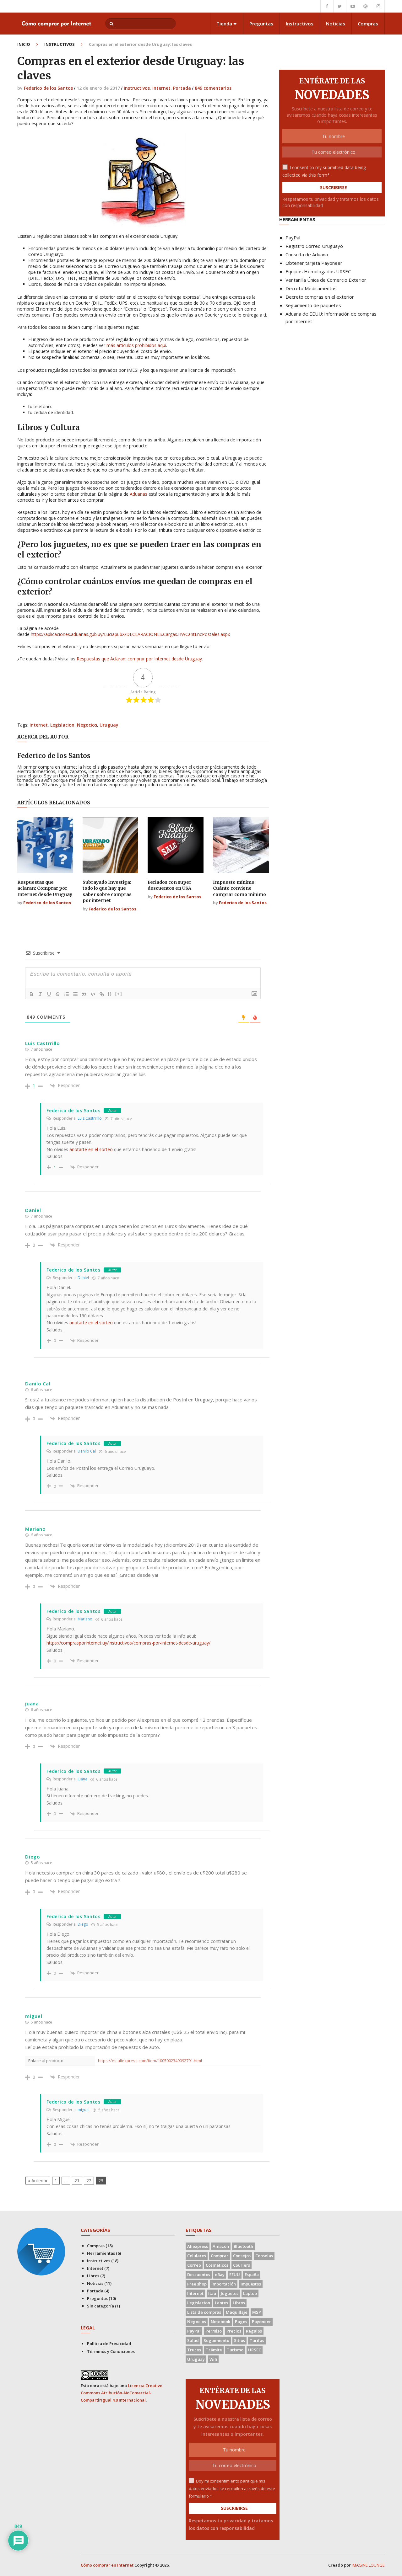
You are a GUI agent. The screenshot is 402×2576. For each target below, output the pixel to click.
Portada (182, 88)
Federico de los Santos (48, 88)
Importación (224, 2284)
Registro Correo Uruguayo (314, 246)
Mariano (85, 1619)
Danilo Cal (87, 1451)
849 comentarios (213, 88)
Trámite (214, 2350)
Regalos (254, 2331)
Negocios (87, 725)
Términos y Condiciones (111, 2351)
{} (110, 994)
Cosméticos (217, 2265)
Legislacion (62, 725)
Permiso (214, 2331)
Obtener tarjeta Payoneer (314, 263)
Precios (234, 2331)
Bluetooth (243, 2246)
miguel (84, 2110)
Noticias (336, 24)
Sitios (239, 2340)
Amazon (221, 2246)
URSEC (255, 2350)
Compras (368, 24)
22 (89, 2181)
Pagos (241, 2322)
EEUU (235, 2275)
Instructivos (300, 24)
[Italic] (40, 994)
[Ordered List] (67, 994)
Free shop (197, 2284)
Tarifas (257, 2340)
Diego (83, 1924)
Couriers (242, 2265)
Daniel (83, 1278)
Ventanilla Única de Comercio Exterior (326, 280)
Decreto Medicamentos (311, 288)
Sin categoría (100, 2306)
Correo (194, 2265)
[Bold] (31, 994)
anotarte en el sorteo (91, 1149)
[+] (119, 994)
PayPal (293, 237)
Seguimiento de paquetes (313, 305)
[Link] (102, 994)
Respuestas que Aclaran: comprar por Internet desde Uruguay (139, 659)
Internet (161, 88)
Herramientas (101, 2253)
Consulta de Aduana (307, 254)
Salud (193, 2340)
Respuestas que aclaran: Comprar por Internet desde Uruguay (45, 888)
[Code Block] (93, 994)
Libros (93, 2276)
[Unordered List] (75, 994)
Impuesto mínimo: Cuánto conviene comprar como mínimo (239, 888)
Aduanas (139, 494)
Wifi (213, 2359)
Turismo (235, 2350)
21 (77, 2181)
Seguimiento (216, 2340)
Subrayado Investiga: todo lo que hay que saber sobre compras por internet (107, 891)
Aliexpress (198, 2246)
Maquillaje (237, 2312)
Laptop (250, 2293)
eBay (220, 2275)
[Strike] (58, 994)
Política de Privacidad (109, 2344)
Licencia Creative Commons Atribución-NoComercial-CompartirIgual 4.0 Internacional (122, 2393)
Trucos (194, 2350)
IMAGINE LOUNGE (368, 2565)
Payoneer (261, 2322)
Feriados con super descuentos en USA (169, 885)
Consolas (264, 2256)
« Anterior (38, 2181)
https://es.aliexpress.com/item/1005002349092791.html (150, 2061)
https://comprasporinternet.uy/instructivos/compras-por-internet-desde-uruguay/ (128, 1643)
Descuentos (199, 2275)
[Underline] (49, 994)
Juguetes (230, 2293)
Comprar (220, 2256)
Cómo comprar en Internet (107, 2565)
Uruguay (109, 725)
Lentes (221, 2303)
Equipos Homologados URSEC (318, 271)
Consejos (242, 2256)
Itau (212, 2293)
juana (82, 1779)
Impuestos (251, 2284)
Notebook (220, 2322)
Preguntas (261, 24)
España (252, 2275)
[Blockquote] (84, 994)
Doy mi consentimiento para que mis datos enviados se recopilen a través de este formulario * (232, 2488)
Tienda (224, 24)
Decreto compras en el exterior (320, 297)
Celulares (197, 2256)
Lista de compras (204, 2312)
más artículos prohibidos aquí (136, 345)
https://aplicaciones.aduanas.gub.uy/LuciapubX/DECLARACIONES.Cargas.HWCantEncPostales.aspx (130, 634)
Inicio (24, 44)
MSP (257, 2312)
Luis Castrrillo (90, 1118)
